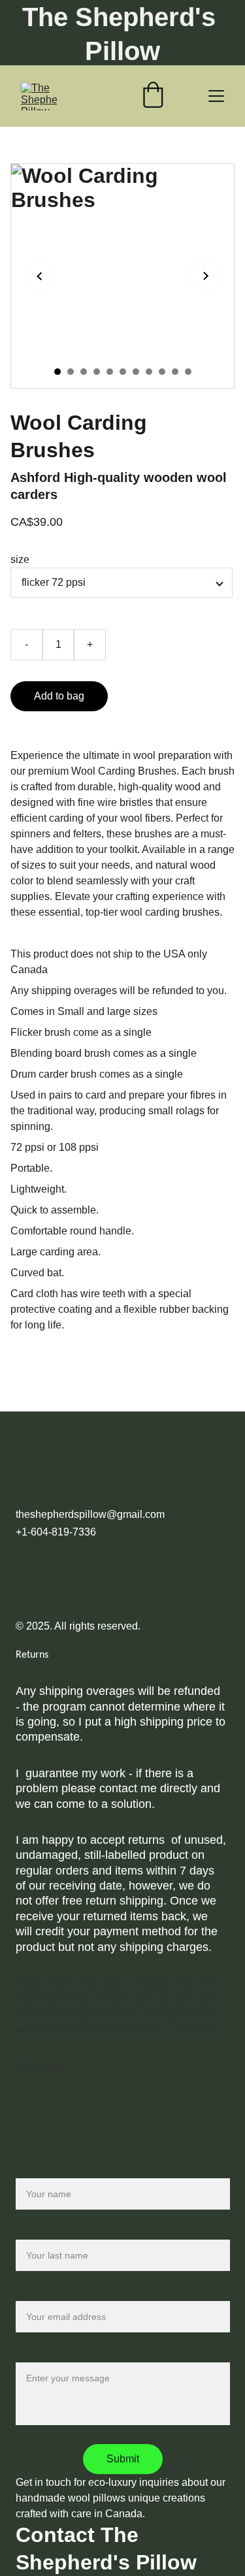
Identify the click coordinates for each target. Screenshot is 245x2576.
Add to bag (59, 696)
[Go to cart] (153, 96)
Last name (40, 2231)
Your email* (42, 2293)
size (20, 559)
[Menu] (216, 96)
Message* (39, 2354)
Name (30, 2170)
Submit (123, 2459)
